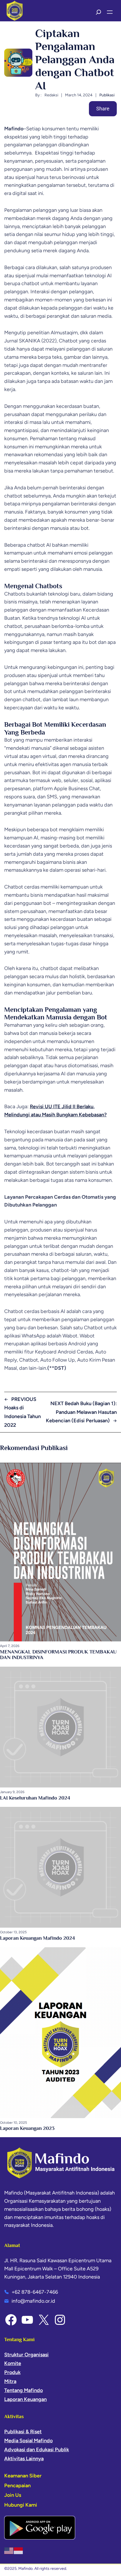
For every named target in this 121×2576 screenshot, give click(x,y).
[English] (9, 2550)
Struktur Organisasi (26, 2355)
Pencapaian (17, 2486)
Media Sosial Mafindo (28, 2441)
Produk (12, 2372)
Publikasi (107, 95)
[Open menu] (110, 12)
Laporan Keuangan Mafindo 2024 (37, 1938)
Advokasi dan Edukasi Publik (37, 2450)
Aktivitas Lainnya (24, 2459)
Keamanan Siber (23, 2476)
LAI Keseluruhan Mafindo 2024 (35, 1798)
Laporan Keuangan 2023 (27, 2128)
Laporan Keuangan (25, 2399)
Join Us (13, 2495)
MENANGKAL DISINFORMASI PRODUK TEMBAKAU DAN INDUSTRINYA (58, 1655)
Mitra (10, 2381)
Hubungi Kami (21, 2505)
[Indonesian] (19, 2550)
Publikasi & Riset (23, 2432)
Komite (13, 2363)
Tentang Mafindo (23, 2390)
